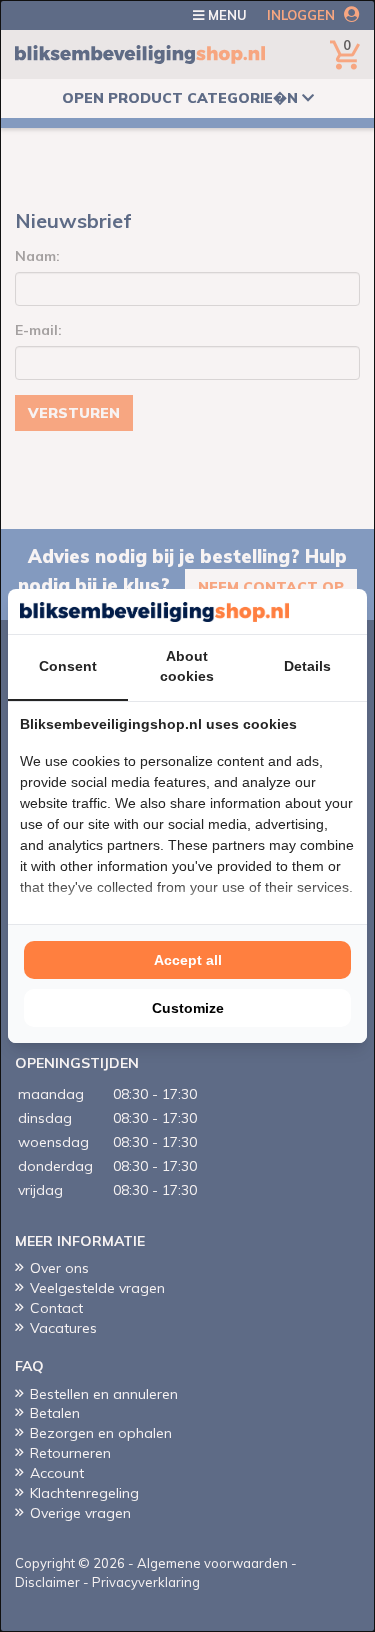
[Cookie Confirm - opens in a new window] (350, 612)
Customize (188, 1008)
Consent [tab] (68, 666)
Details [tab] (307, 666)
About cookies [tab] (187, 666)
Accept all (188, 960)
